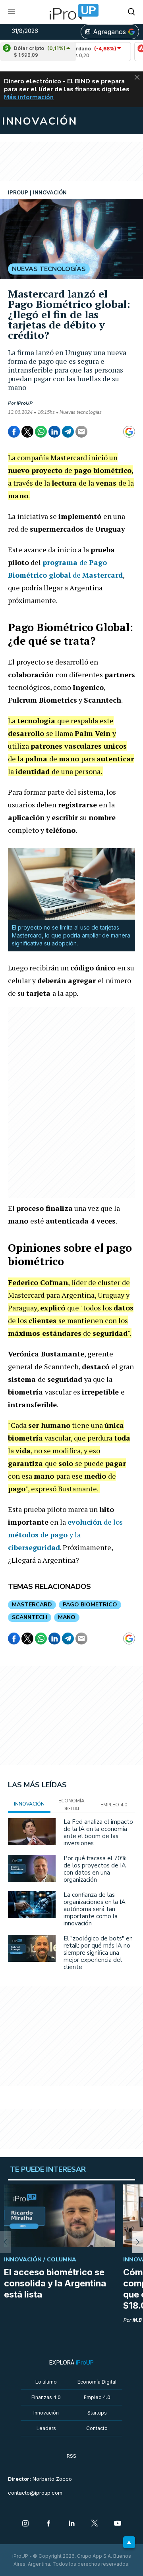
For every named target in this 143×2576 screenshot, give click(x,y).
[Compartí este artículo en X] (27, 432)
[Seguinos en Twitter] (95, 2524)
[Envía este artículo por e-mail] (81, 432)
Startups (97, 2413)
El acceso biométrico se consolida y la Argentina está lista (55, 2283)
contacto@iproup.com (35, 2493)
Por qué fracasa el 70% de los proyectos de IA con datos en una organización (95, 1869)
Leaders (46, 2428)
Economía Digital (97, 2382)
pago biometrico (90, 1605)
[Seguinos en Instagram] (25, 2524)
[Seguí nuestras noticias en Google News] (129, 432)
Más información (29, 97)
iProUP (25, 403)
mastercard (32, 1605)
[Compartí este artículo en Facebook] (14, 432)
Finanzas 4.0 (46, 2397)
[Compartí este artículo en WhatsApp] (41, 432)
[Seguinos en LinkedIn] (71, 2524)
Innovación (46, 2413)
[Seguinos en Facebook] (48, 2524)
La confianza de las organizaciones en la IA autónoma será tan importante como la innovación (95, 1909)
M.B (137, 2320)
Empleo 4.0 (97, 2397)
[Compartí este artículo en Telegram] (68, 432)
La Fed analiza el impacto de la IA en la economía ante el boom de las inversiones (98, 1833)
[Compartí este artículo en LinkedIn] (54, 432)
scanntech (30, 1617)
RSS (71, 2456)
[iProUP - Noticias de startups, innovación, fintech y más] (71, 12)
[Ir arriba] (129, 2542)
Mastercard (102, 575)
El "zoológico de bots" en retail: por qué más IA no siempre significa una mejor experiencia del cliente (98, 1953)
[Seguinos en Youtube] (118, 2524)
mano (67, 1617)
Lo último (46, 2382)
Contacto (97, 2428)
